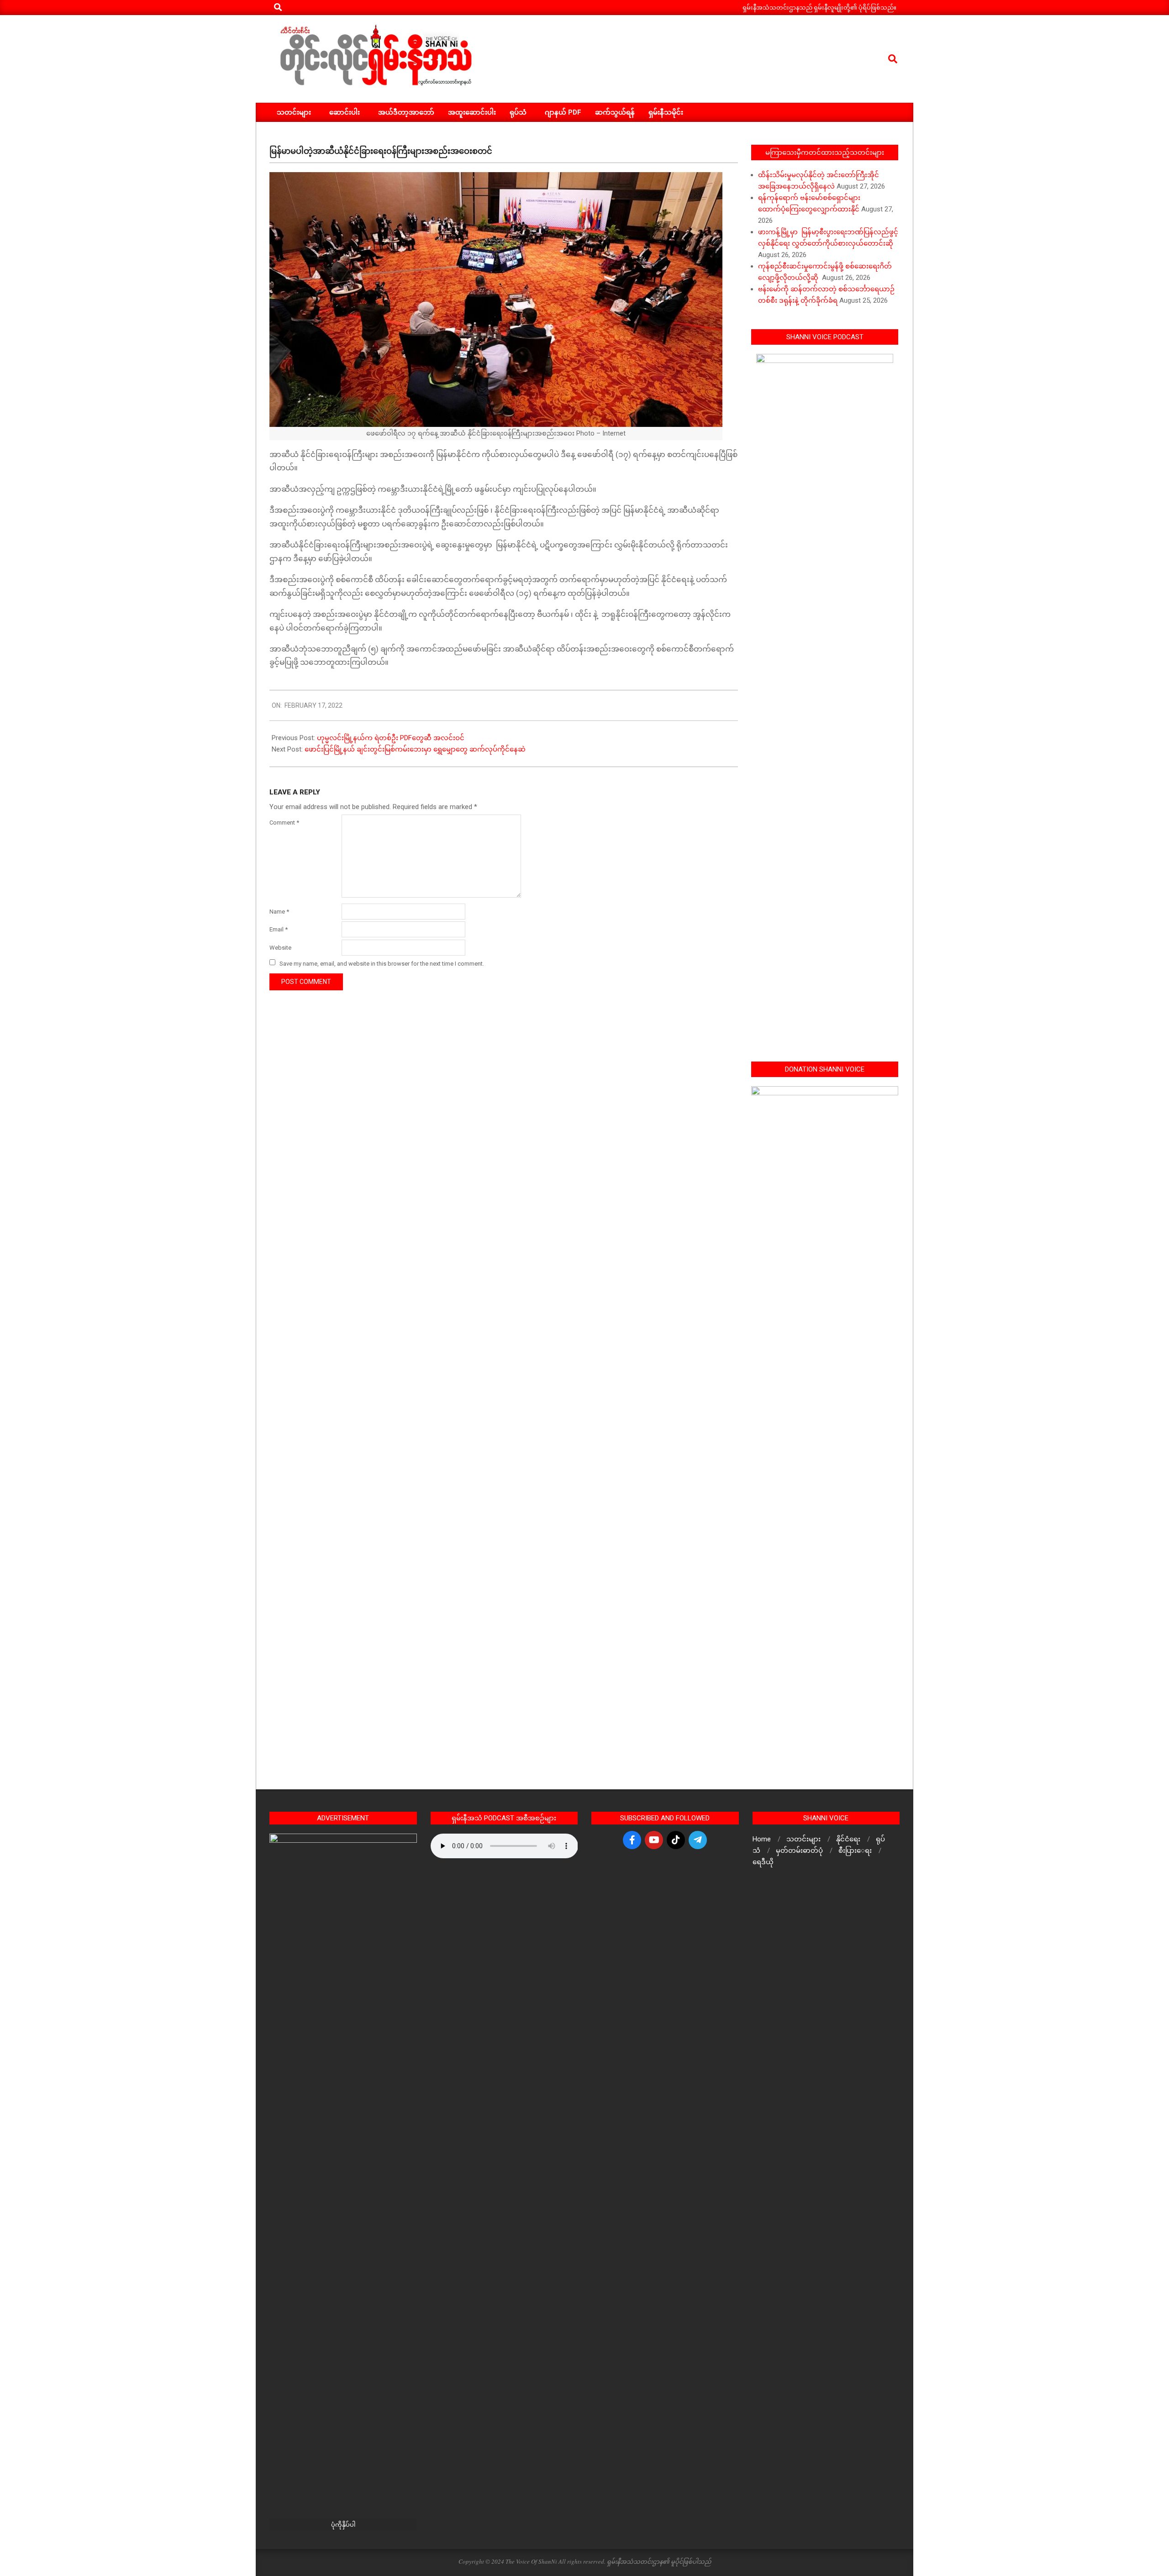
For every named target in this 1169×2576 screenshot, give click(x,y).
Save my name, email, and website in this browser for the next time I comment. (382, 963)
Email (279, 929)
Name (279, 912)
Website (280, 948)
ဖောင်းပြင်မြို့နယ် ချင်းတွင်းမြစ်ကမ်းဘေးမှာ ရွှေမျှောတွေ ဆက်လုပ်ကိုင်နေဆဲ (416, 749)
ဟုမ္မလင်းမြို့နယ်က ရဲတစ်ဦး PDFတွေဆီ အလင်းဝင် (392, 738)
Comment (284, 823)
